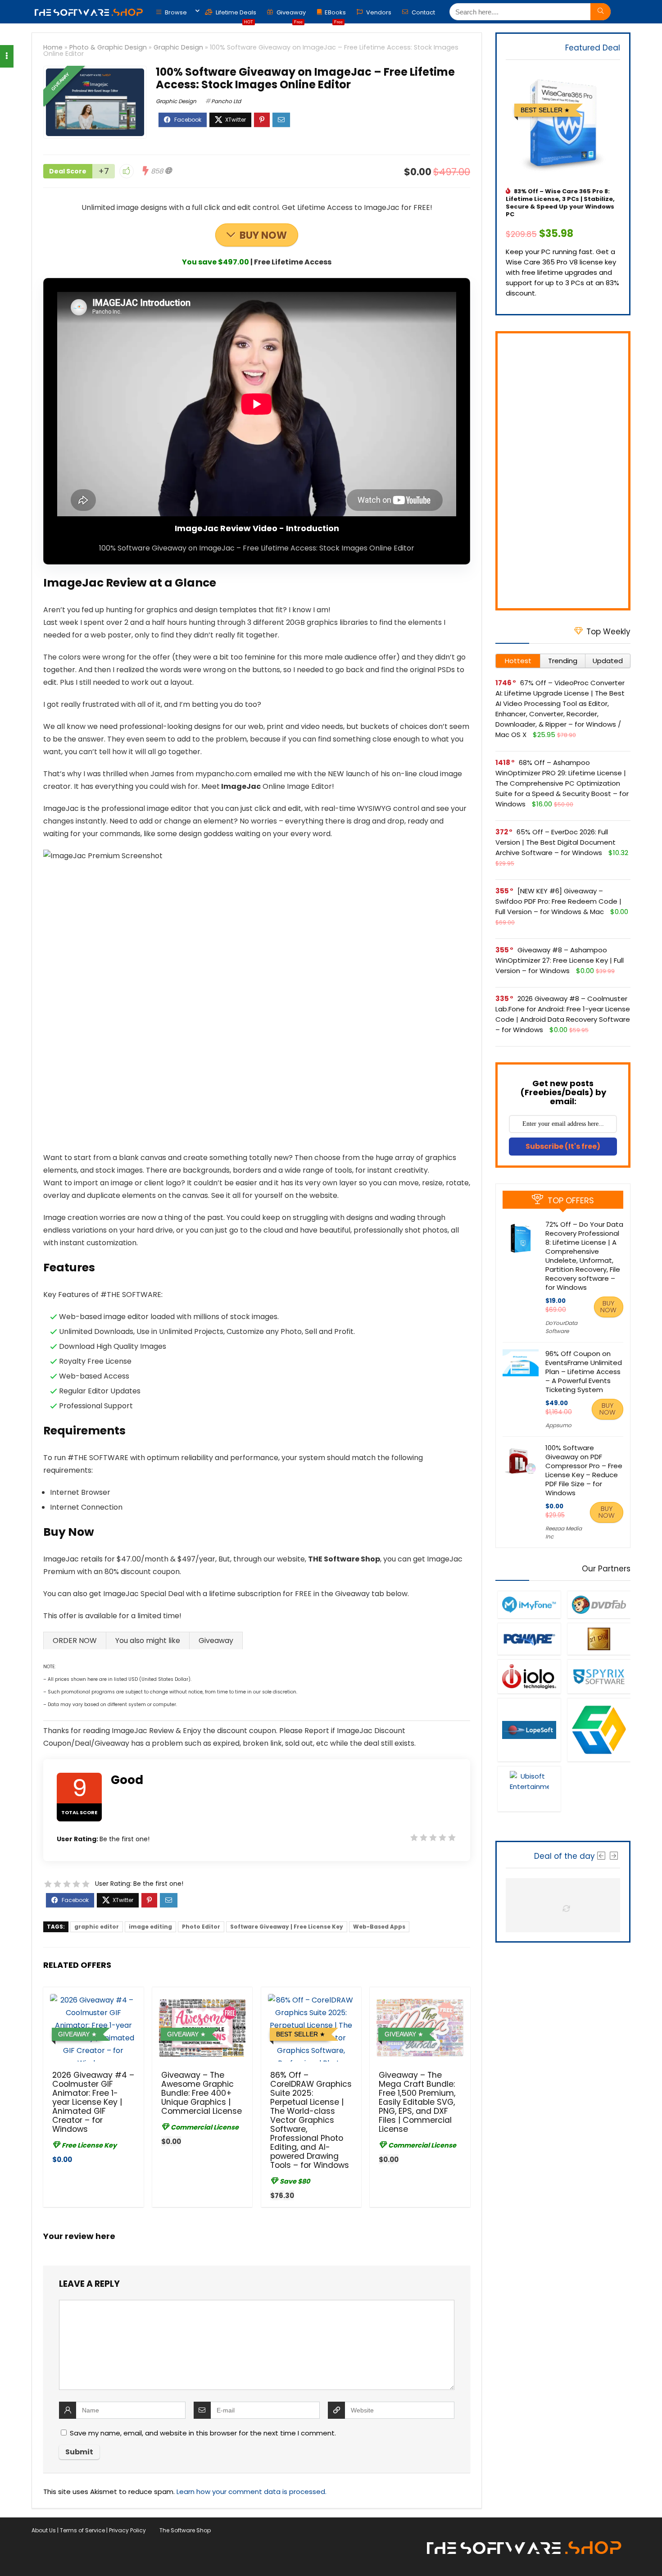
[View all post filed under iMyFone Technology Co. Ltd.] (529, 1604)
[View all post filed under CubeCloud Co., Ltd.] (599, 1729)
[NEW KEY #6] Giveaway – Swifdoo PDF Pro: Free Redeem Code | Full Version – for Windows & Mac (558, 901)
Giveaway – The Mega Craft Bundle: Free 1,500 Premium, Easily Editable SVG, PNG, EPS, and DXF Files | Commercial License (417, 2102)
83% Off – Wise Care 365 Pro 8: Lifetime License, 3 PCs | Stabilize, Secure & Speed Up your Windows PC (560, 203)
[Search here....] (601, 12)
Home (53, 47)
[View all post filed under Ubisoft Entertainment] (529, 1789)
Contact (423, 12)
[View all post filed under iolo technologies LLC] (529, 1677)
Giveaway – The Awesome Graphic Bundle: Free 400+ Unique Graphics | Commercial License (202, 2093)
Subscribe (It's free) (563, 1146)
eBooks (335, 15)
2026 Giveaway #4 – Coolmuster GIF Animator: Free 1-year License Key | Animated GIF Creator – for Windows (93, 2102)
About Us (44, 2530)
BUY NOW (263, 235)
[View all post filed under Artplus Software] (599, 1639)
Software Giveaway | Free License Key (287, 1927)
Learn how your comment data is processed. (252, 2492)
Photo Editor (201, 1927)
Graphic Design (178, 47)
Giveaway (290, 15)
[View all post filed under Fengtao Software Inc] (599, 1604)
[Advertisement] (563, 471)
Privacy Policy (127, 2530)
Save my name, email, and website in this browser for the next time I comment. (203, 2433)
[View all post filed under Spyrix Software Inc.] (599, 1677)
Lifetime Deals (235, 15)
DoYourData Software (561, 1327)
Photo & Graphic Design (108, 47)
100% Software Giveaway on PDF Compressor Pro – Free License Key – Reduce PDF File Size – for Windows (584, 1470)
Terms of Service (82, 2530)
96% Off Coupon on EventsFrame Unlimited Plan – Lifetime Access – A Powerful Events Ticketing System (584, 1372)
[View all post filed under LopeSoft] (529, 1729)
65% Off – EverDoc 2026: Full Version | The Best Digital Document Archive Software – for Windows (555, 842)
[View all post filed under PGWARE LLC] (529, 1639)
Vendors (378, 12)
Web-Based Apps (379, 1927)
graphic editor (97, 1927)
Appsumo (558, 1425)
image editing (150, 1927)
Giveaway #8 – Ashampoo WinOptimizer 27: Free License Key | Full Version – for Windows (560, 960)
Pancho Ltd (226, 101)
